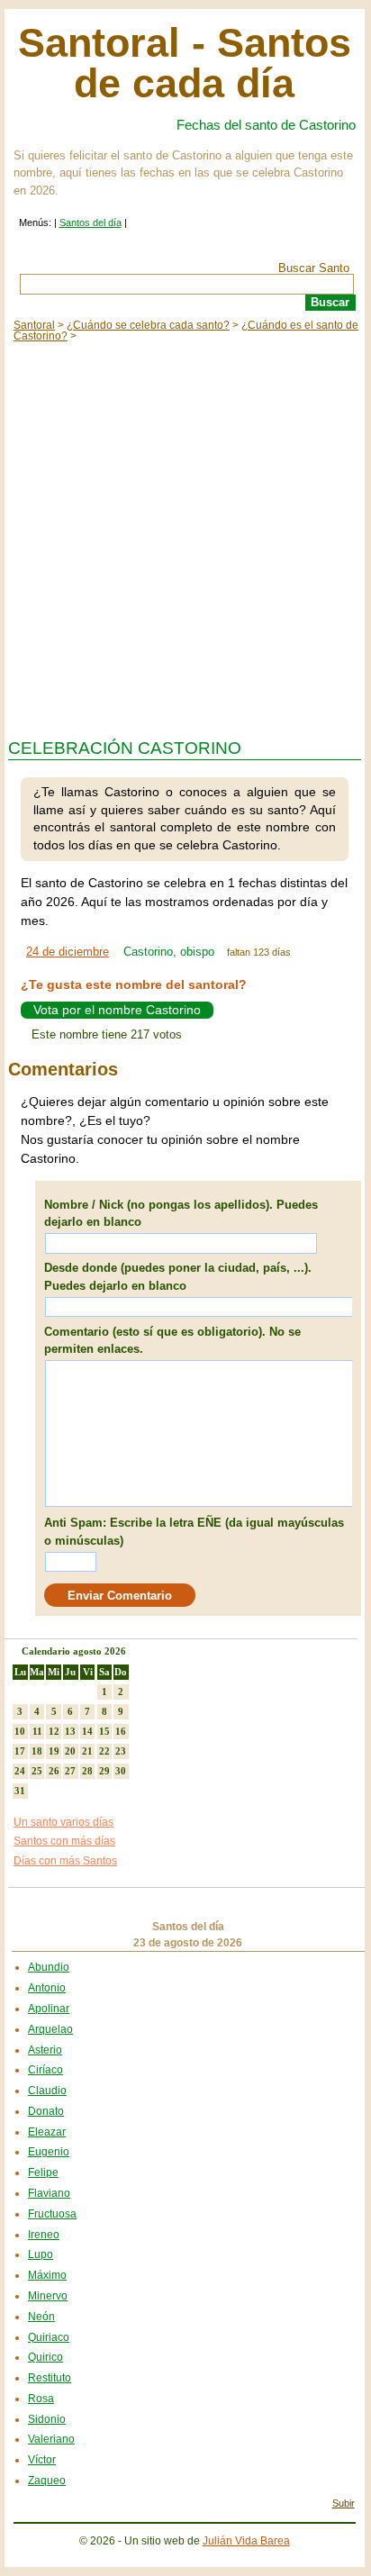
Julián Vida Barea (246, 2541)
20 (70, 1751)
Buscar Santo (314, 268)
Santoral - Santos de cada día (185, 63)
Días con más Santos (65, 1861)
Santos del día (90, 222)
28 (87, 1771)
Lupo (41, 2254)
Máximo (47, 2275)
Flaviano (49, 2193)
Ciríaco (45, 2070)
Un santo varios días (63, 1822)
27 (70, 1771)
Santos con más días (64, 1841)
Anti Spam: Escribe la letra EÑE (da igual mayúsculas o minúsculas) (194, 1532)
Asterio (45, 2050)
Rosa (41, 2399)
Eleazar (47, 2132)
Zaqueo (47, 2481)
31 (20, 1791)
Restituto (50, 2378)
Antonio (47, 1988)
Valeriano (51, 2439)
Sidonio (47, 2419)
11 (37, 1731)
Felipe (43, 2172)
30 (121, 1771)
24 (20, 1771)
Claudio (47, 2091)
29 (104, 1771)
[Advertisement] (185, 536)
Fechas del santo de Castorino (266, 125)
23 (121, 1751)
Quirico (45, 2357)
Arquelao (50, 2029)
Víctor (42, 2460)
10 (20, 1731)
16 (121, 1731)
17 (20, 1751)
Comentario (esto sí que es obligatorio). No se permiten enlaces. (172, 1341)
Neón (41, 2317)
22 (104, 1751)
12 (54, 1731)
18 (37, 1751)
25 (37, 1771)
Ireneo (44, 2235)
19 (54, 1751)
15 (104, 1731)
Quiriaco (49, 2337)
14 (87, 1731)
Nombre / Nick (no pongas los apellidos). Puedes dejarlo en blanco (181, 1214)
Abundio (49, 1967)
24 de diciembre (68, 952)
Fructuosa (52, 2214)
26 (54, 1771)
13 (70, 1731)
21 (87, 1751)
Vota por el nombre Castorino (117, 1010)
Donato (46, 2111)
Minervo (48, 2296)
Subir (344, 2503)
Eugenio (49, 2152)
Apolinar (49, 2009)
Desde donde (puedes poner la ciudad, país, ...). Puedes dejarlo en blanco (178, 1277)
